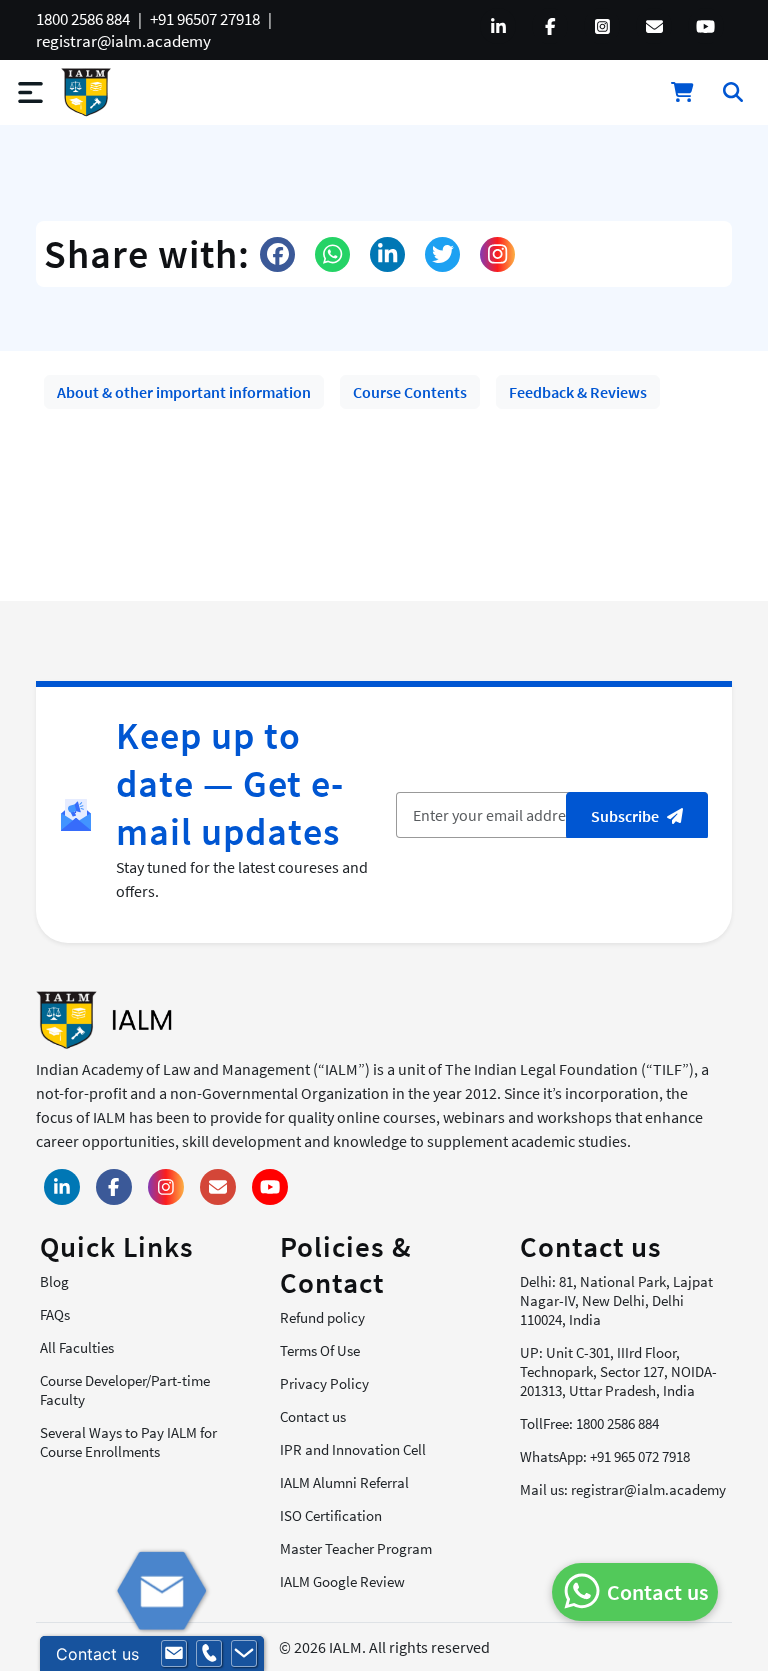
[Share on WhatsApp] (332, 254)
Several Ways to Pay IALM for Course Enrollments (128, 1442)
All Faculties (77, 1347)
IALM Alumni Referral (344, 1482)
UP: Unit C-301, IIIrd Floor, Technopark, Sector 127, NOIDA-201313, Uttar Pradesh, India (618, 1371)
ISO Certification (331, 1515)
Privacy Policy (324, 1383)
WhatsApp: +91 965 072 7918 (605, 1456)
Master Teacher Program (356, 1548)
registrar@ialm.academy (123, 41)
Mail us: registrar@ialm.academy (623, 1489)
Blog (54, 1281)
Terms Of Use (320, 1350)
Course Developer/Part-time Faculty (125, 1390)
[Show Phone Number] (209, 1654)
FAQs (55, 1314)
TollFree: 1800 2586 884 (589, 1423)
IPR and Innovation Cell (353, 1449)
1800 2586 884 (83, 19)
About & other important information (184, 392)
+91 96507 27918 (205, 19)
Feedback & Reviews (578, 392)
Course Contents (410, 392)
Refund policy (322, 1317)
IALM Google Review (342, 1581)
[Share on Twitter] (442, 254)
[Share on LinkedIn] (387, 254)
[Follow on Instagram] (497, 254)
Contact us (313, 1416)
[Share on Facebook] (277, 254)
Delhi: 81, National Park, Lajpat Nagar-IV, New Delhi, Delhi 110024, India (616, 1300)
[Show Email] (174, 1654)
